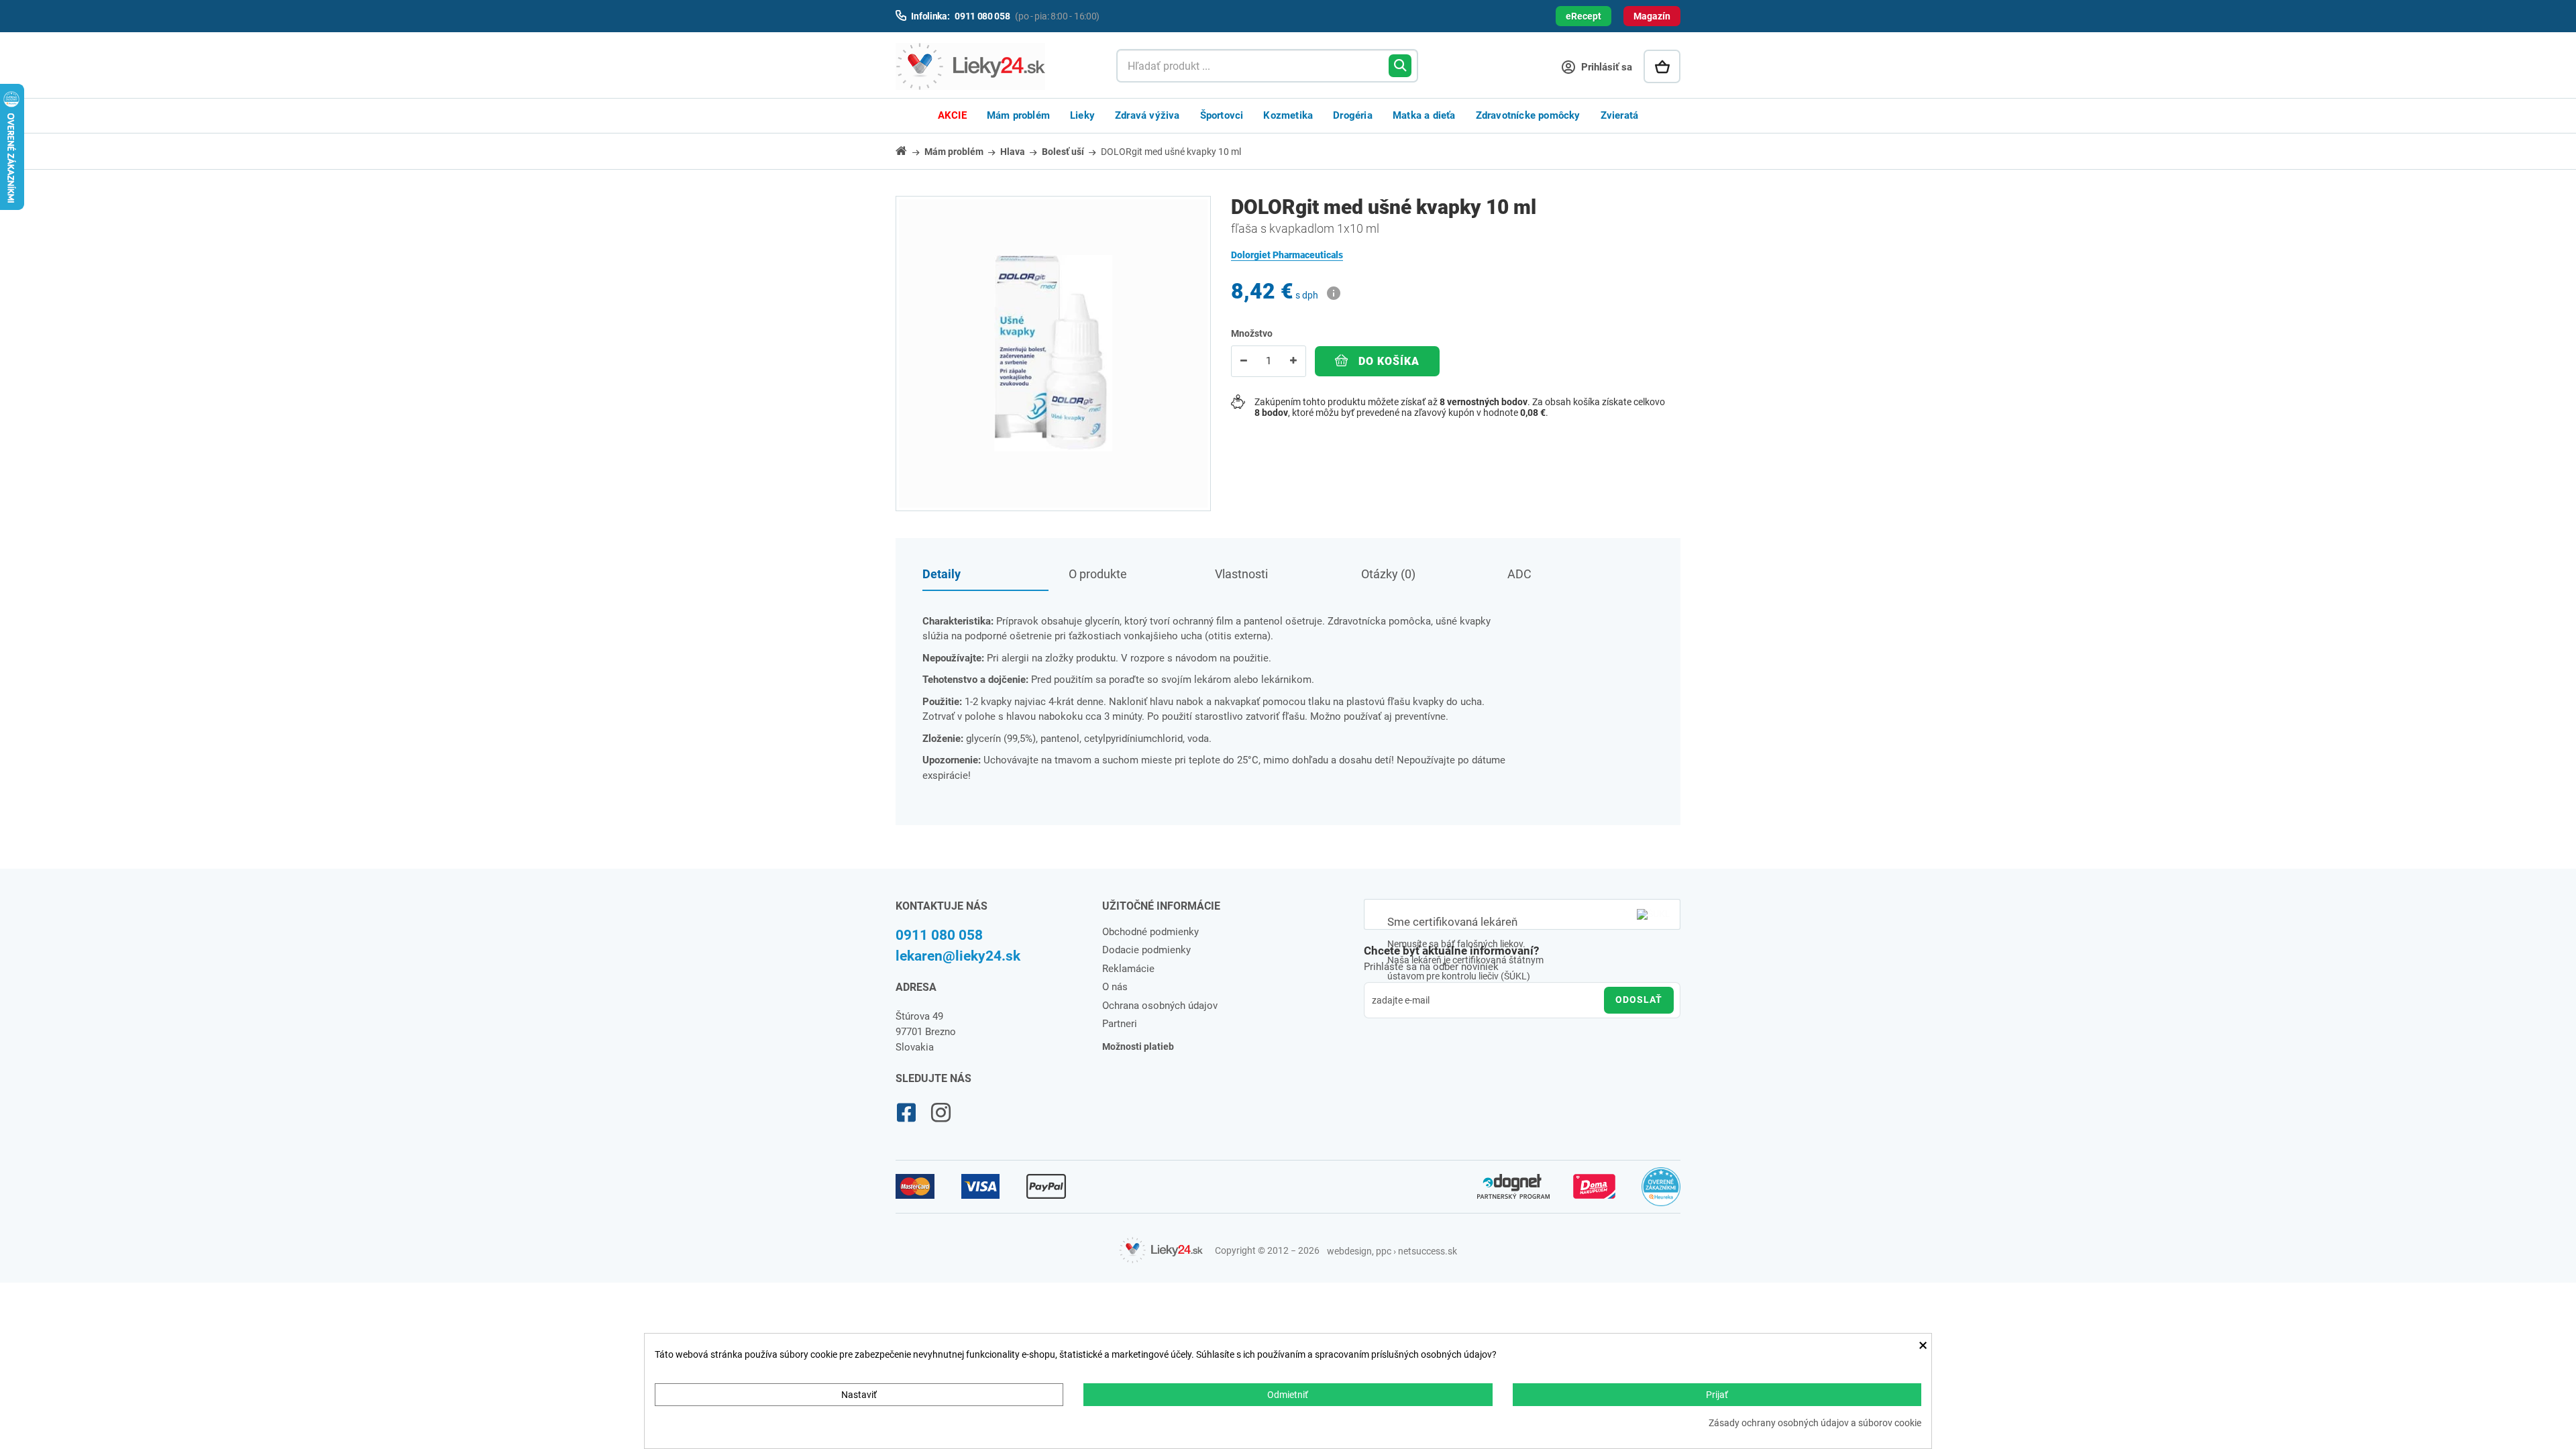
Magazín (1652, 16)
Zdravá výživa (1147, 115)
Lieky (1082, 115)
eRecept (1584, 16)
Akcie (952, 115)
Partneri (1120, 1024)
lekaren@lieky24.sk (958, 956)
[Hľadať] (1400, 66)
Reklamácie (1128, 969)
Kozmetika (1288, 115)
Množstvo (1252, 333)
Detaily (942, 574)
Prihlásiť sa (1605, 67)
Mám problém (1018, 115)
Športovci (1222, 115)
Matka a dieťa (1424, 115)
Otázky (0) (1388, 574)
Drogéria (1353, 115)
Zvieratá (1620, 115)
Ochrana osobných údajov (1160, 1006)
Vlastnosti (1241, 574)
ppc (1384, 1251)
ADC (1519, 574)
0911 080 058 (939, 935)
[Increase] (1293, 361)
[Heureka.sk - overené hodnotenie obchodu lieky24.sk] (1661, 1193)
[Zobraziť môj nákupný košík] (1662, 66)
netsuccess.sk (1428, 1251)
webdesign (1349, 1251)
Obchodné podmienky (1150, 932)
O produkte (1098, 574)
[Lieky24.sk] (992, 66)
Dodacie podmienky (1146, 950)
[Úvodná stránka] (909, 151)
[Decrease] (1244, 361)
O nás (1115, 987)
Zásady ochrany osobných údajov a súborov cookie (1815, 1423)
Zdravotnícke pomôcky (1528, 115)
